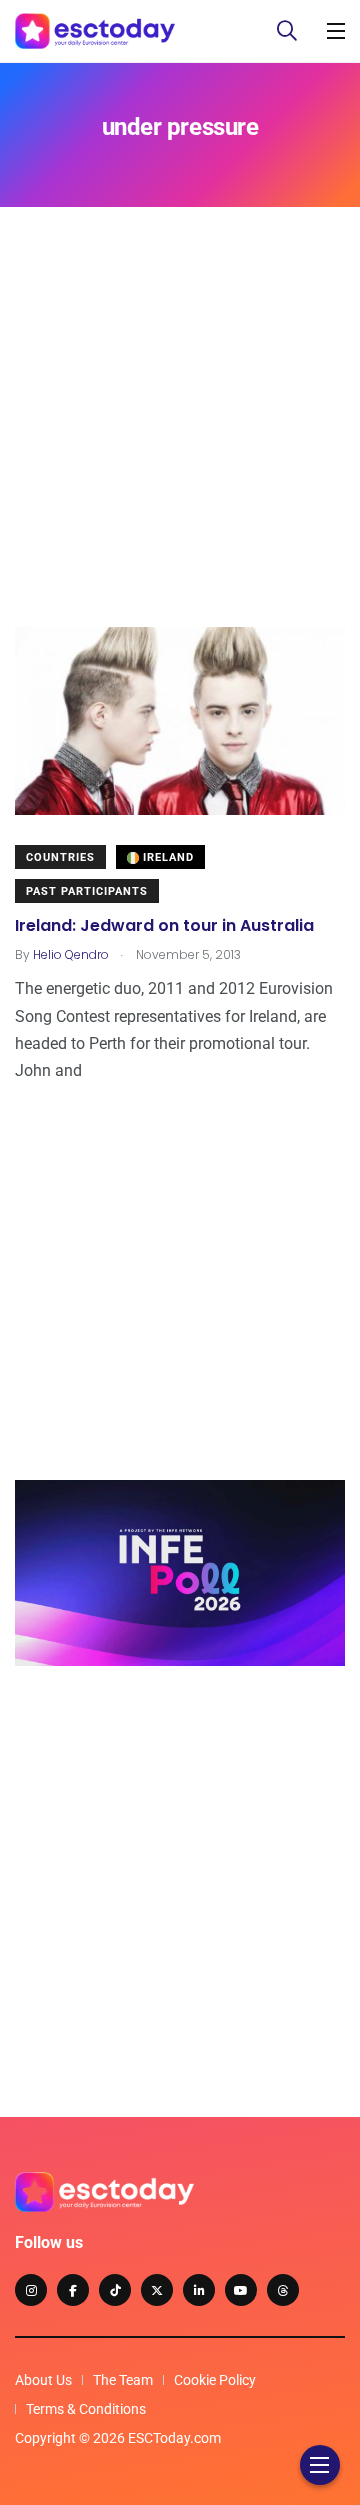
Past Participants (87, 891)
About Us (43, 2380)
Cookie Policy (215, 2380)
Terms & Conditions (86, 2409)
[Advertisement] (180, 447)
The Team (123, 2380)
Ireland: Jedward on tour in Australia (164, 925)
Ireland (166, 857)
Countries (60, 857)
